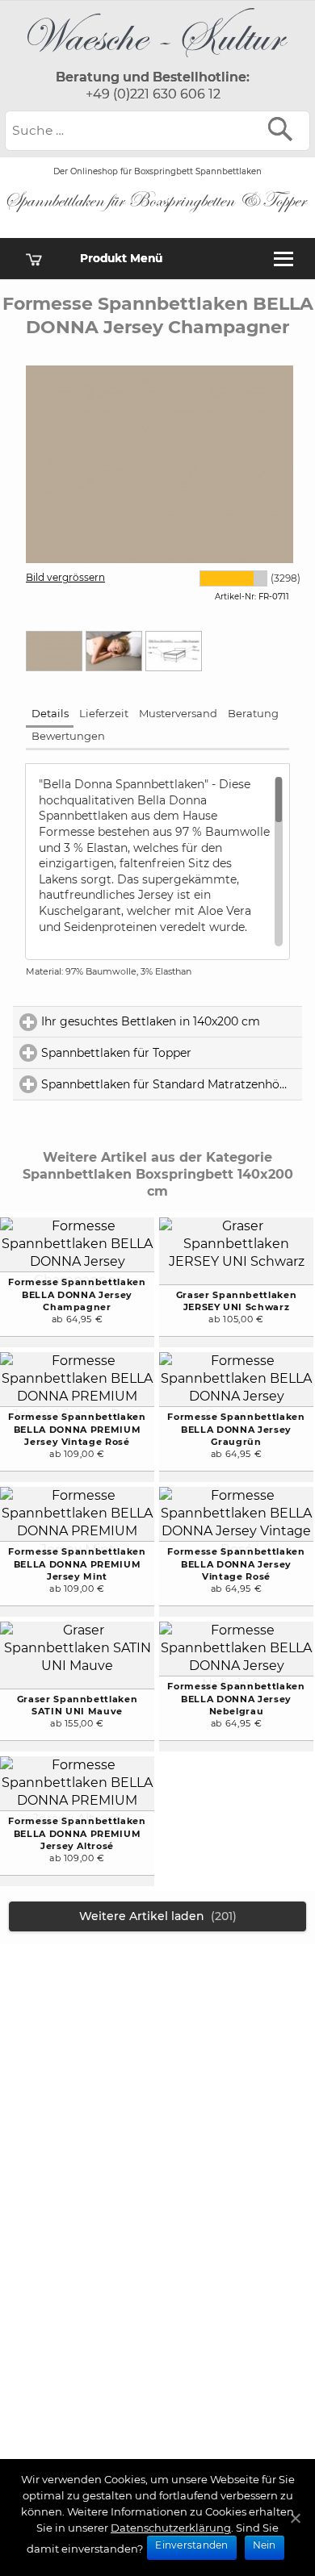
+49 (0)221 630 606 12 (153, 94)
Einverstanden (191, 2545)
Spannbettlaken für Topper (172, 1053)
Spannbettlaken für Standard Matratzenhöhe (172, 1084)
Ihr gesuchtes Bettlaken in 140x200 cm (172, 1021)
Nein (265, 2545)
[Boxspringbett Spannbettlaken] (157, 61)
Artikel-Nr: (235, 597)
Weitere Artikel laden (158, 1916)
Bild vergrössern (65, 577)
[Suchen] (284, 129)
